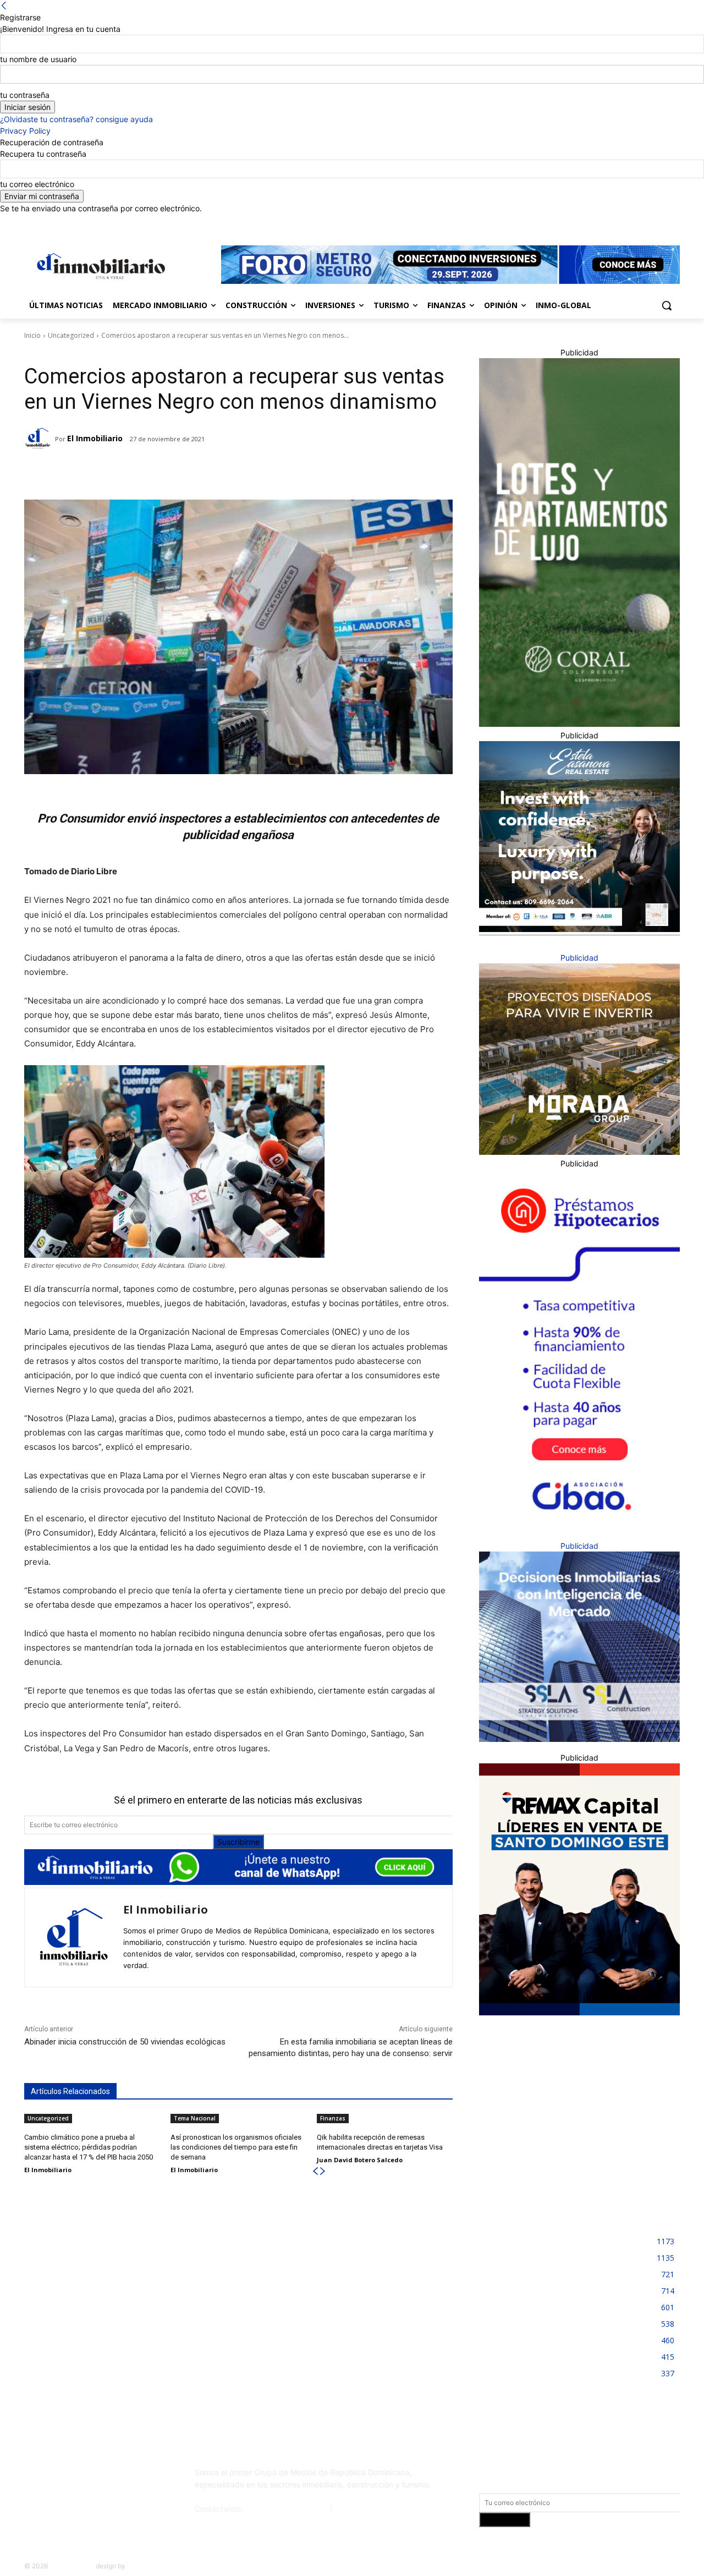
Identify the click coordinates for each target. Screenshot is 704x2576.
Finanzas (333, 2118)
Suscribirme (238, 1842)
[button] (667, 305)
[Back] (4, 6)
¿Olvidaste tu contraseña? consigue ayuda (76, 119)
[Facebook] (612, 222)
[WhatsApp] (171, 472)
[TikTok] (106, 2477)
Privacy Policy (25, 131)
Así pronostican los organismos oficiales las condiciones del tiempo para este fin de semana (236, 2147)
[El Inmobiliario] (40, 439)
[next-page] (323, 2171)
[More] (197, 472)
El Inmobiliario (95, 438)
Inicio (32, 335)
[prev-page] (315, 2171)
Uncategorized (71, 335)
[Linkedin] (643, 222)
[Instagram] (628, 222)
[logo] (99, 266)
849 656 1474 (361, 2509)
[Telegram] (120, 472)
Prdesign (141, 2566)
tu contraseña (25, 95)
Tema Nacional (195, 2118)
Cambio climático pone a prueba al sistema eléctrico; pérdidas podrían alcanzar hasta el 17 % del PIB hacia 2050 (89, 2147)
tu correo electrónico (37, 184)
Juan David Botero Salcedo (360, 2160)
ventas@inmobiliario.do (286, 2509)
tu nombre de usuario (38, 59)
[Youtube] (673, 222)
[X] (658, 222)
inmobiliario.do (72, 2566)
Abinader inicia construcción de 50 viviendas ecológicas (125, 2042)
